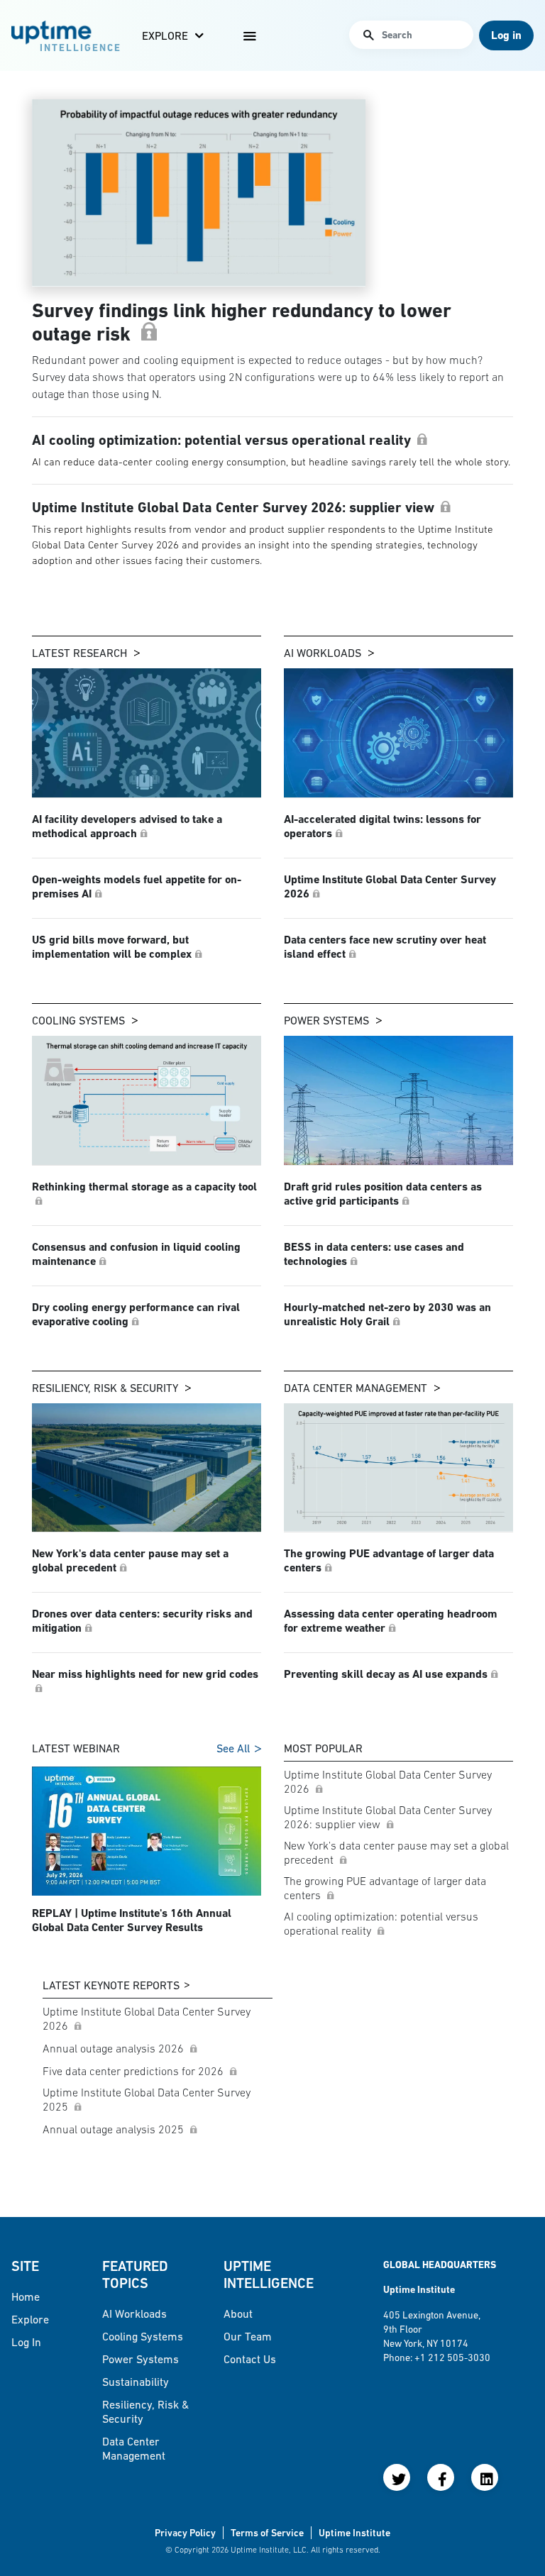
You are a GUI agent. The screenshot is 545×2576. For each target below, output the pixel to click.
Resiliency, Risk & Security (105, 1388)
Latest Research (79, 653)
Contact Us (250, 2359)
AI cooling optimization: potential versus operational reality (381, 1923)
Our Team (248, 2336)
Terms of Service (267, 2533)
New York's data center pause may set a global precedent (396, 1852)
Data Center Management (356, 1388)
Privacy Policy (185, 2533)
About (238, 2314)
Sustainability (136, 2382)
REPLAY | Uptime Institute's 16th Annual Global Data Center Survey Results (132, 1920)
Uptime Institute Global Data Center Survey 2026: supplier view (388, 1817)
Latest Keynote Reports (111, 1985)
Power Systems (326, 1020)
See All (233, 1748)
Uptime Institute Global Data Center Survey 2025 (147, 2099)
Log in (26, 2342)
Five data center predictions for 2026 (134, 2071)
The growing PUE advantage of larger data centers (385, 1888)
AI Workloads (323, 653)
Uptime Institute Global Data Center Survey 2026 (388, 1781)
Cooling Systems (78, 1020)
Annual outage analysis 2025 (115, 2129)
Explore (165, 35)
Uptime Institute (354, 2533)
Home (26, 2296)
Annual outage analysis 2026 (115, 2048)
